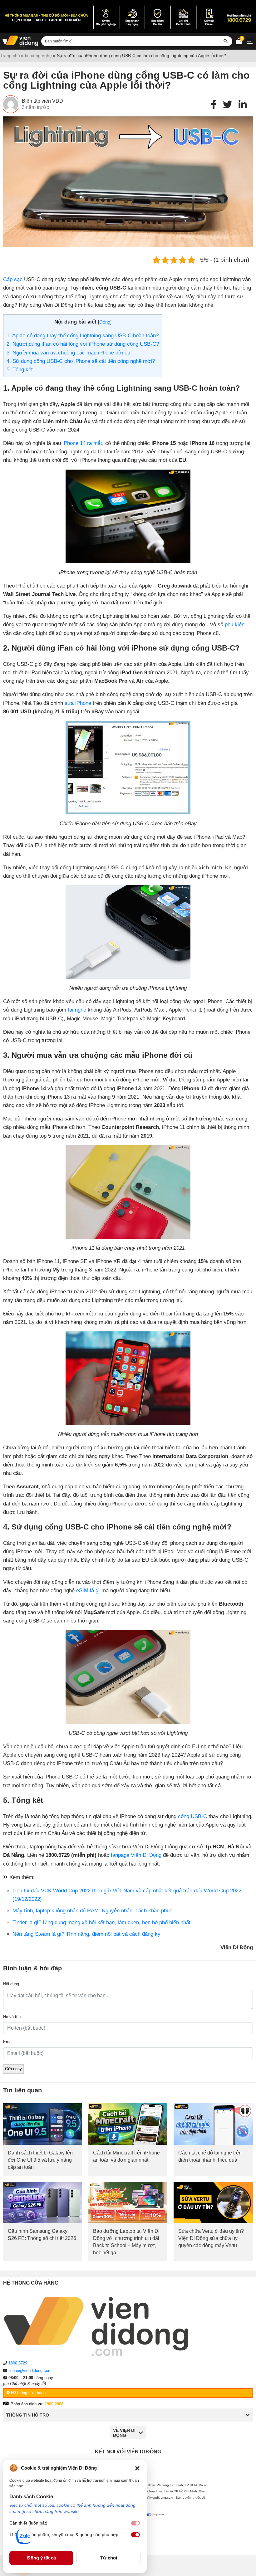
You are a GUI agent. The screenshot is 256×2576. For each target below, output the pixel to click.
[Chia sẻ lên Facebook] (214, 105)
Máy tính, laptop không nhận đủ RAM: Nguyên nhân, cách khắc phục (92, 1911)
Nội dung (11, 1984)
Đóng (105, 322)
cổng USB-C (192, 1816)
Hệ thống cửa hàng (28, 2393)
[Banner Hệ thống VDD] (128, 17)
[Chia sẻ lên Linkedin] (243, 105)
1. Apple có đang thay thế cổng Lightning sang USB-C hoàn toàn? (83, 336)
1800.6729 (18, 2363)
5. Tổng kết (20, 370)
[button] (137, 2468)
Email (8, 2042)
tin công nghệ (38, 56)
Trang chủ (10, 56)
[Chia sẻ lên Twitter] (228, 105)
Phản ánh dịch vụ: (36, 2404)
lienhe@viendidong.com (30, 2371)
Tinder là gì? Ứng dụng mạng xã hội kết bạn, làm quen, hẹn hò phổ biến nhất (101, 1922)
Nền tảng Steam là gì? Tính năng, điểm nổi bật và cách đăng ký (86, 1934)
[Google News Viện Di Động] (157, 2529)
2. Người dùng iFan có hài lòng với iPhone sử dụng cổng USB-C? (83, 344)
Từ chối (109, 2558)
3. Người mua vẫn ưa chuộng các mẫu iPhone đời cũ (68, 353)
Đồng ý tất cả (42, 2558)
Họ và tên (12, 2017)
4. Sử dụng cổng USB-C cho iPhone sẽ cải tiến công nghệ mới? (81, 361)
